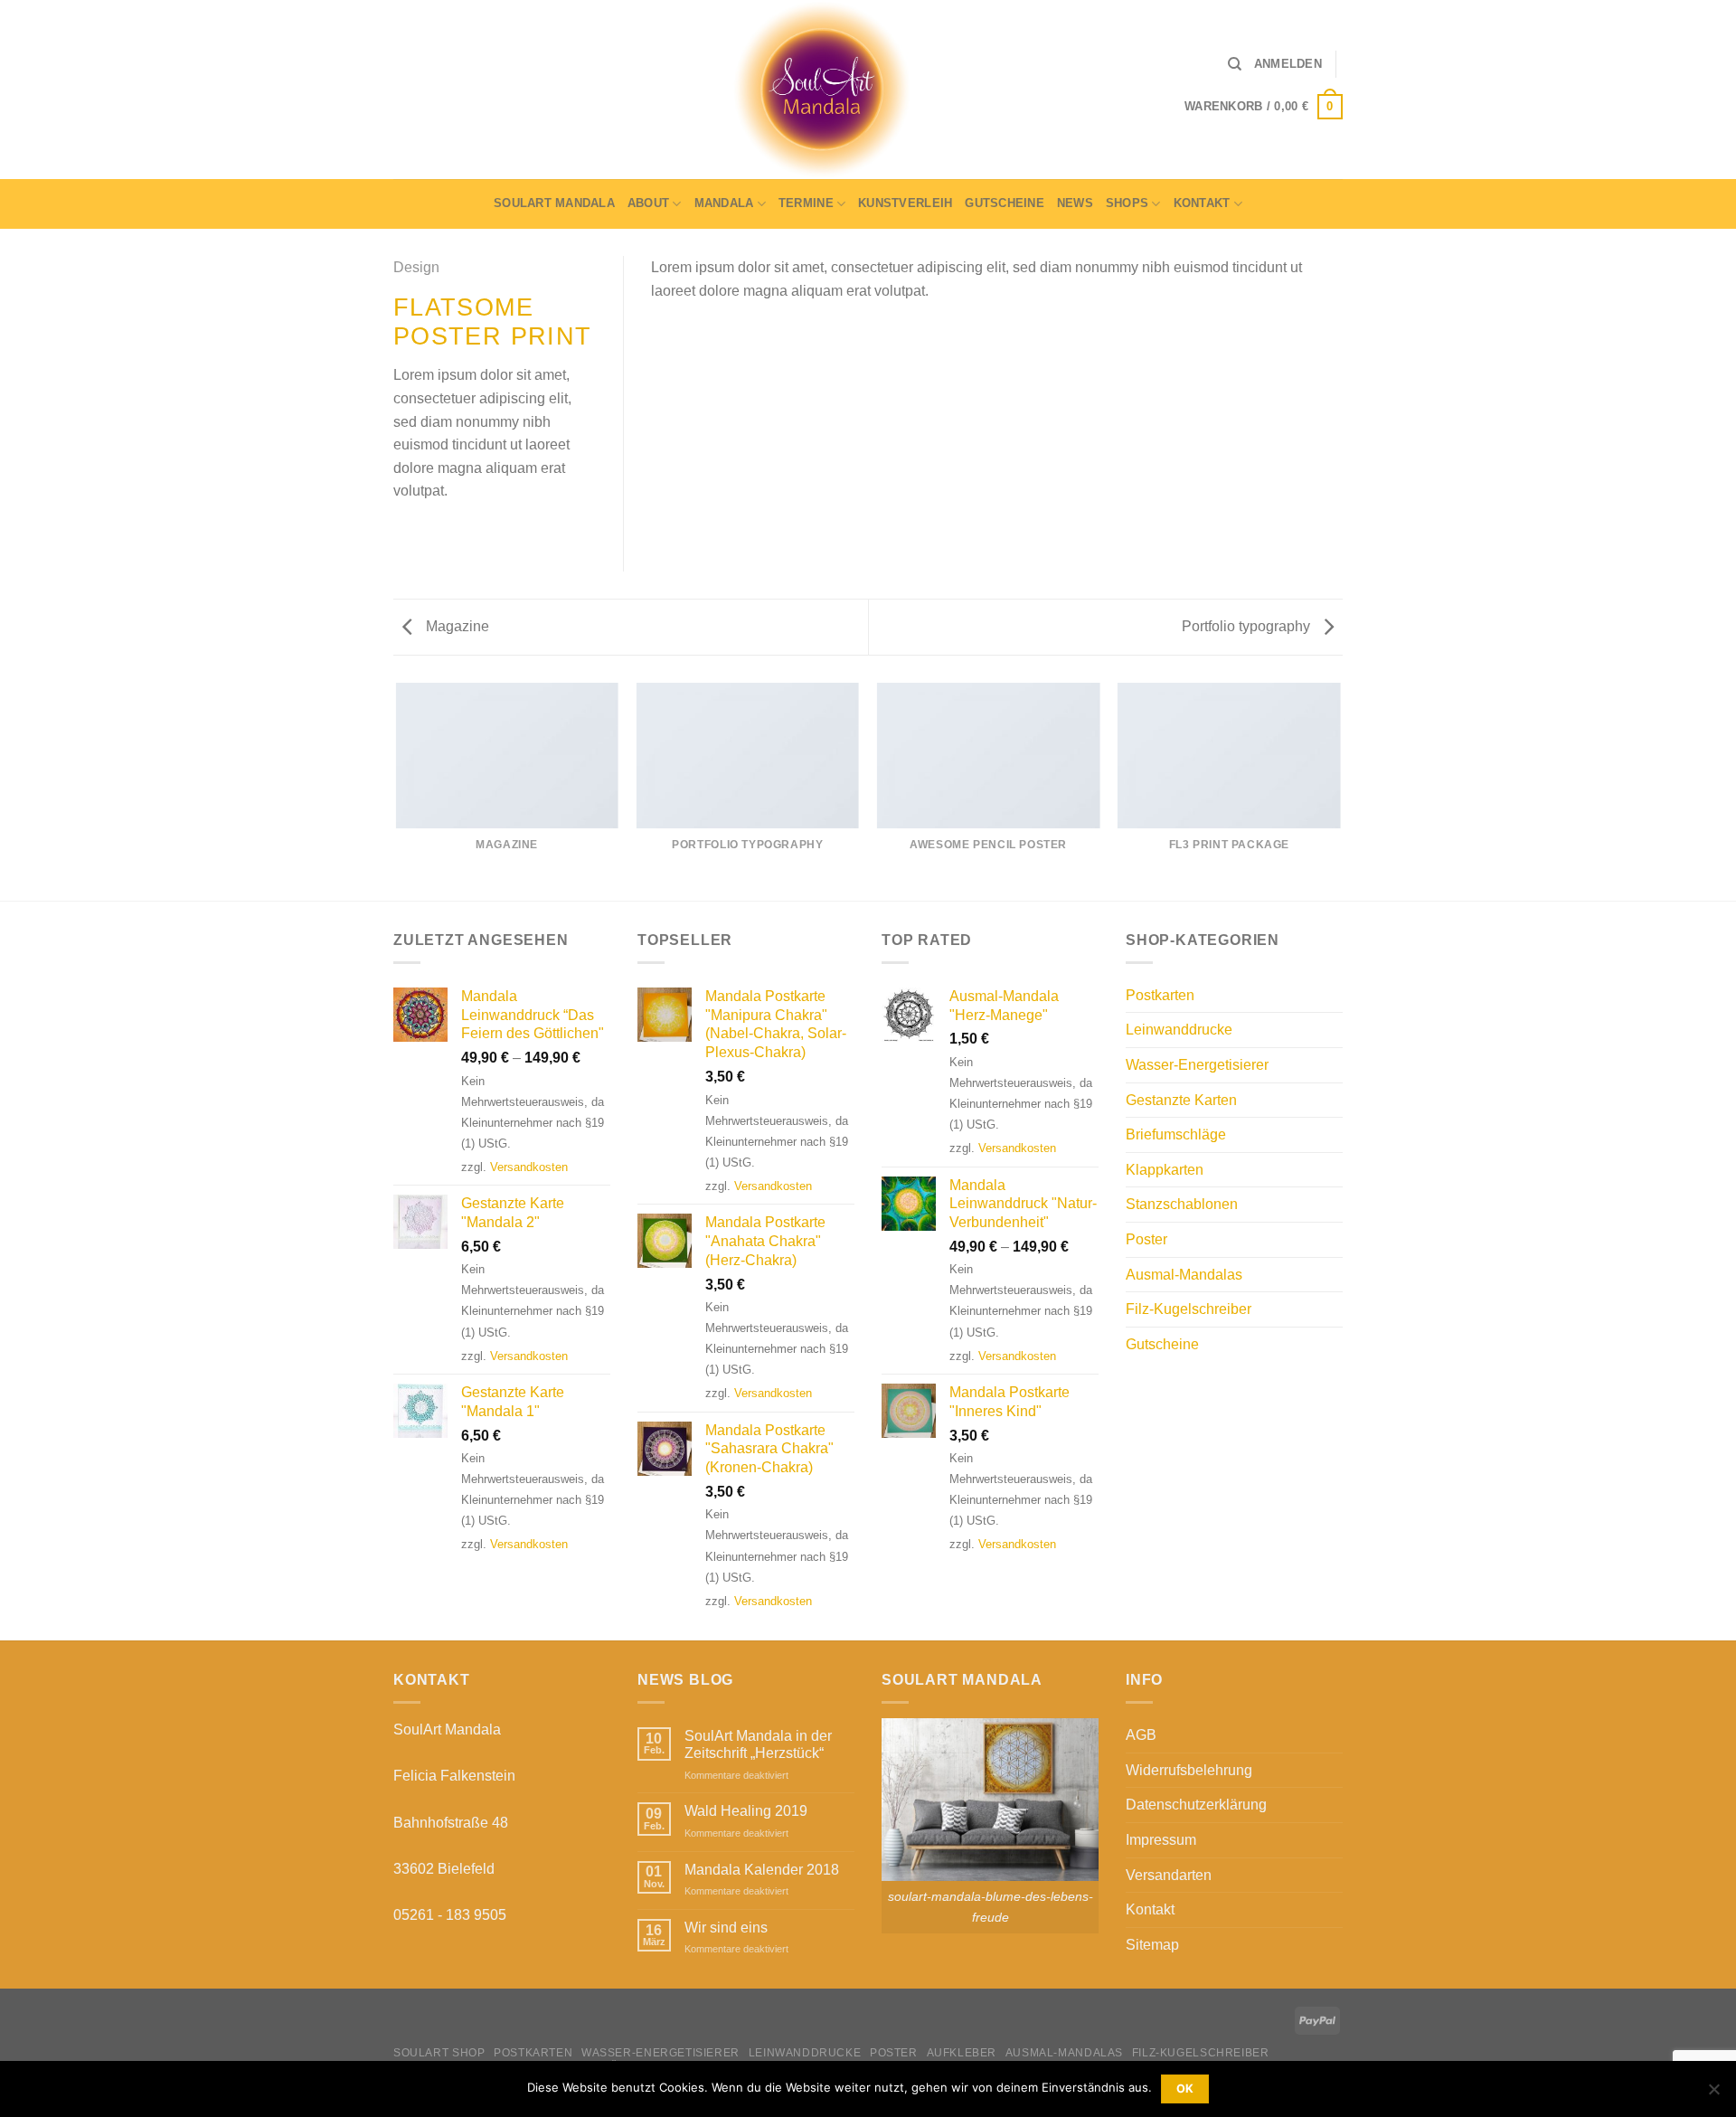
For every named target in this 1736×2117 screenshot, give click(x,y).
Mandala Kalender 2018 (762, 1870)
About (648, 203)
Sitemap (1152, 1945)
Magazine (456, 626)
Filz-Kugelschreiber (1189, 1309)
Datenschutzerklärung (1196, 1805)
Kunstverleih (905, 203)
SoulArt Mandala (554, 203)
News (1075, 203)
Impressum (1161, 1840)
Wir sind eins (726, 1928)
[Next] (1340, 790)
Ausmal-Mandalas (1184, 1275)
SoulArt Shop (439, 2053)
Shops (1127, 203)
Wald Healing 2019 (746, 1811)
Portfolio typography (1248, 626)
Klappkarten (1165, 1170)
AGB (1141, 1735)
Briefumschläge (1176, 1134)
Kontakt (1202, 203)
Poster (1146, 1239)
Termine (806, 203)
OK (1185, 2089)
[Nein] (1713, 2094)
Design (416, 267)
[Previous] (397, 790)
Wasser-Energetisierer (1197, 1065)
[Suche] (1235, 64)
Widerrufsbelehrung (1189, 1770)
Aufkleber (962, 2053)
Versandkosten (529, 1167)
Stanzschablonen (1182, 1204)
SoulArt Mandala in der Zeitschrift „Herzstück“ (758, 1744)
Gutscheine (1005, 203)
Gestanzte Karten (1181, 1100)
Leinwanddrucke (1179, 1030)
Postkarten (1160, 995)
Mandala (724, 203)
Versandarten (1169, 1875)
